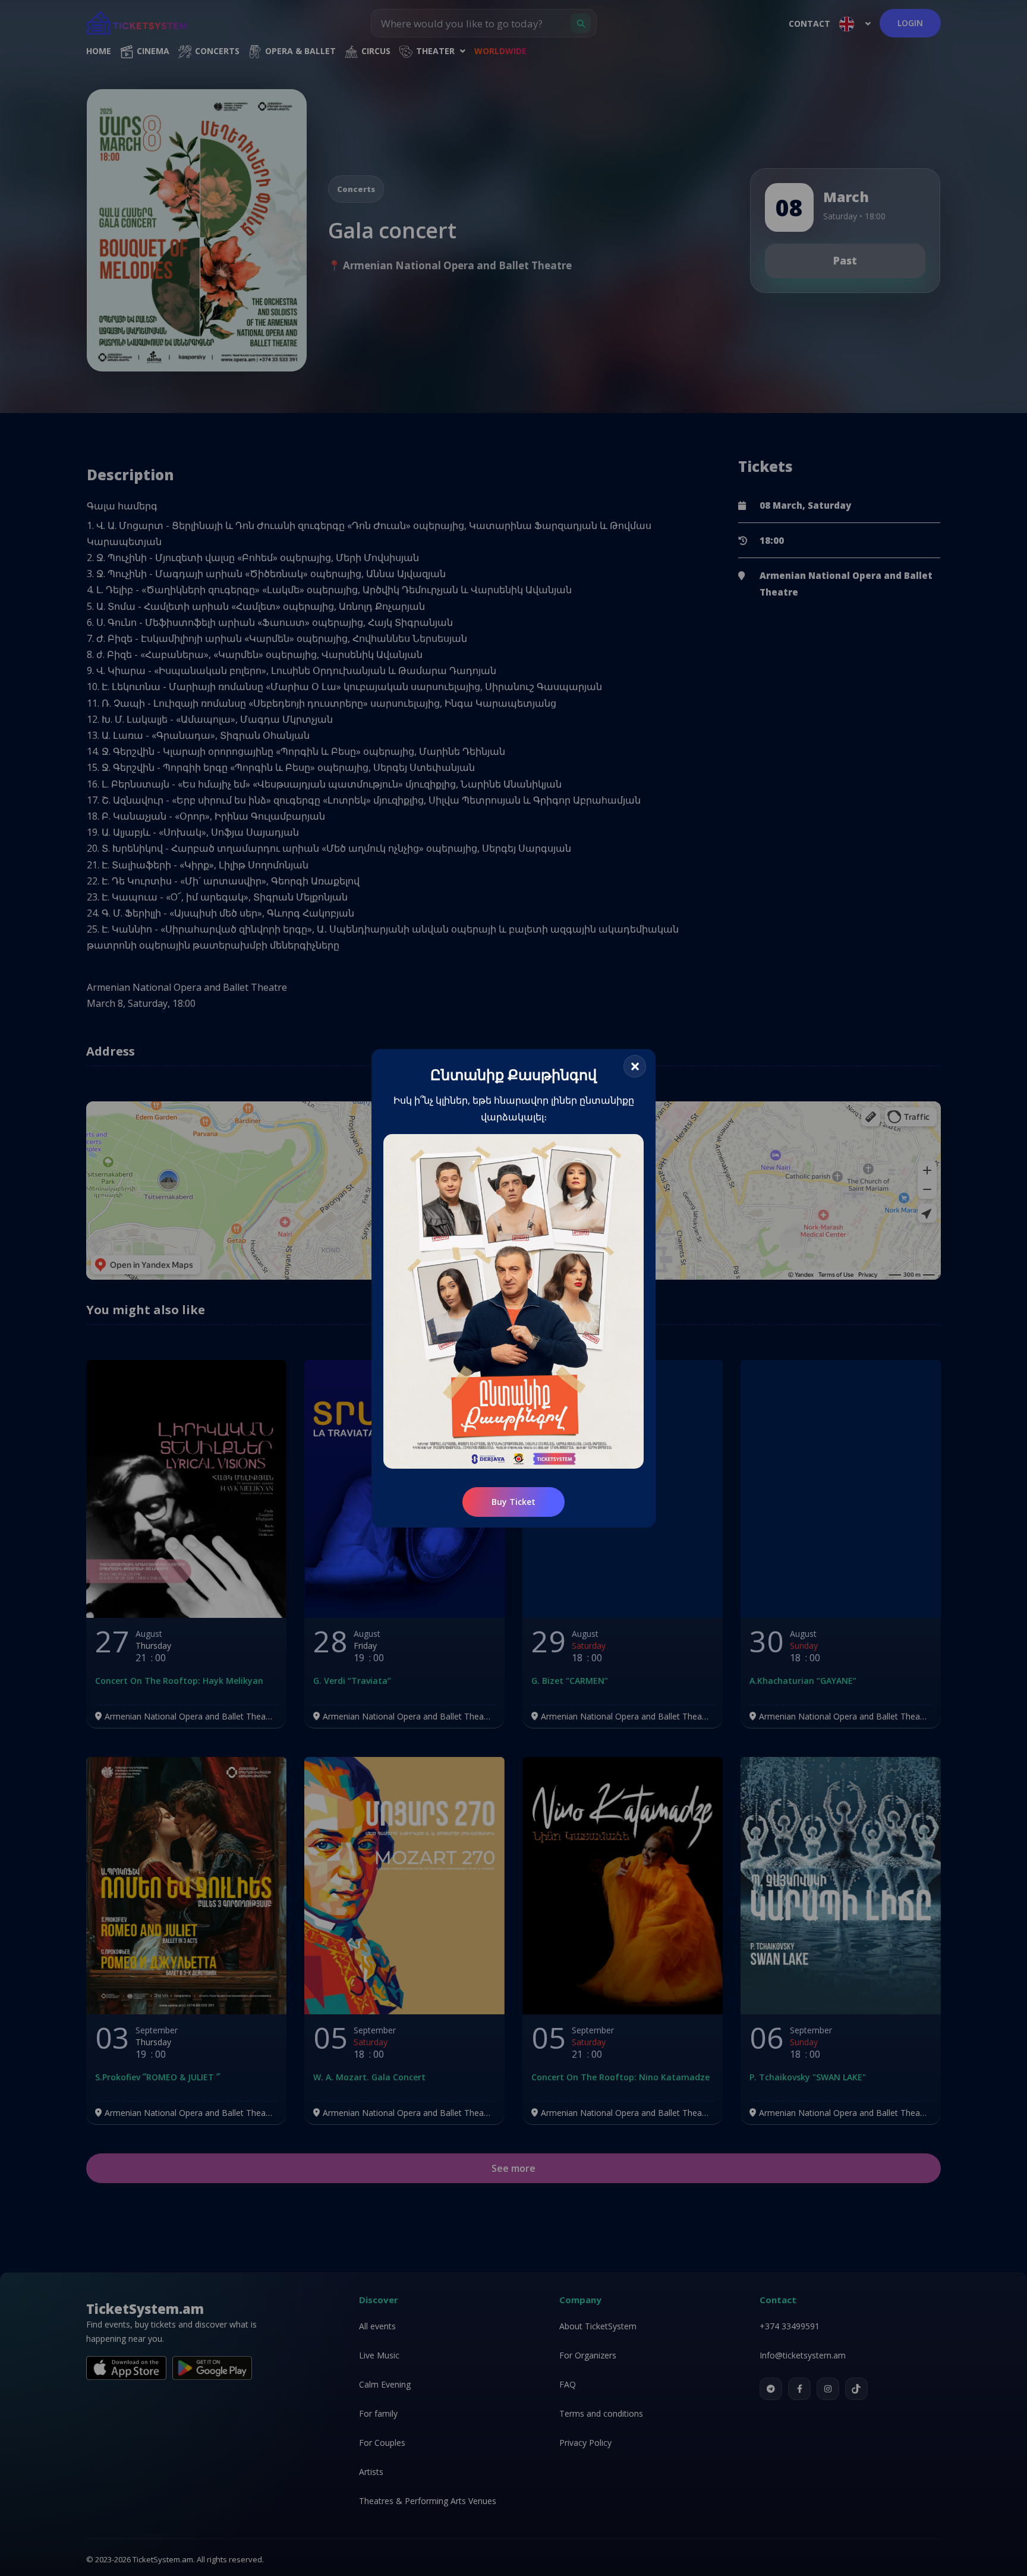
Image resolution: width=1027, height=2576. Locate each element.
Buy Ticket (513, 1501)
